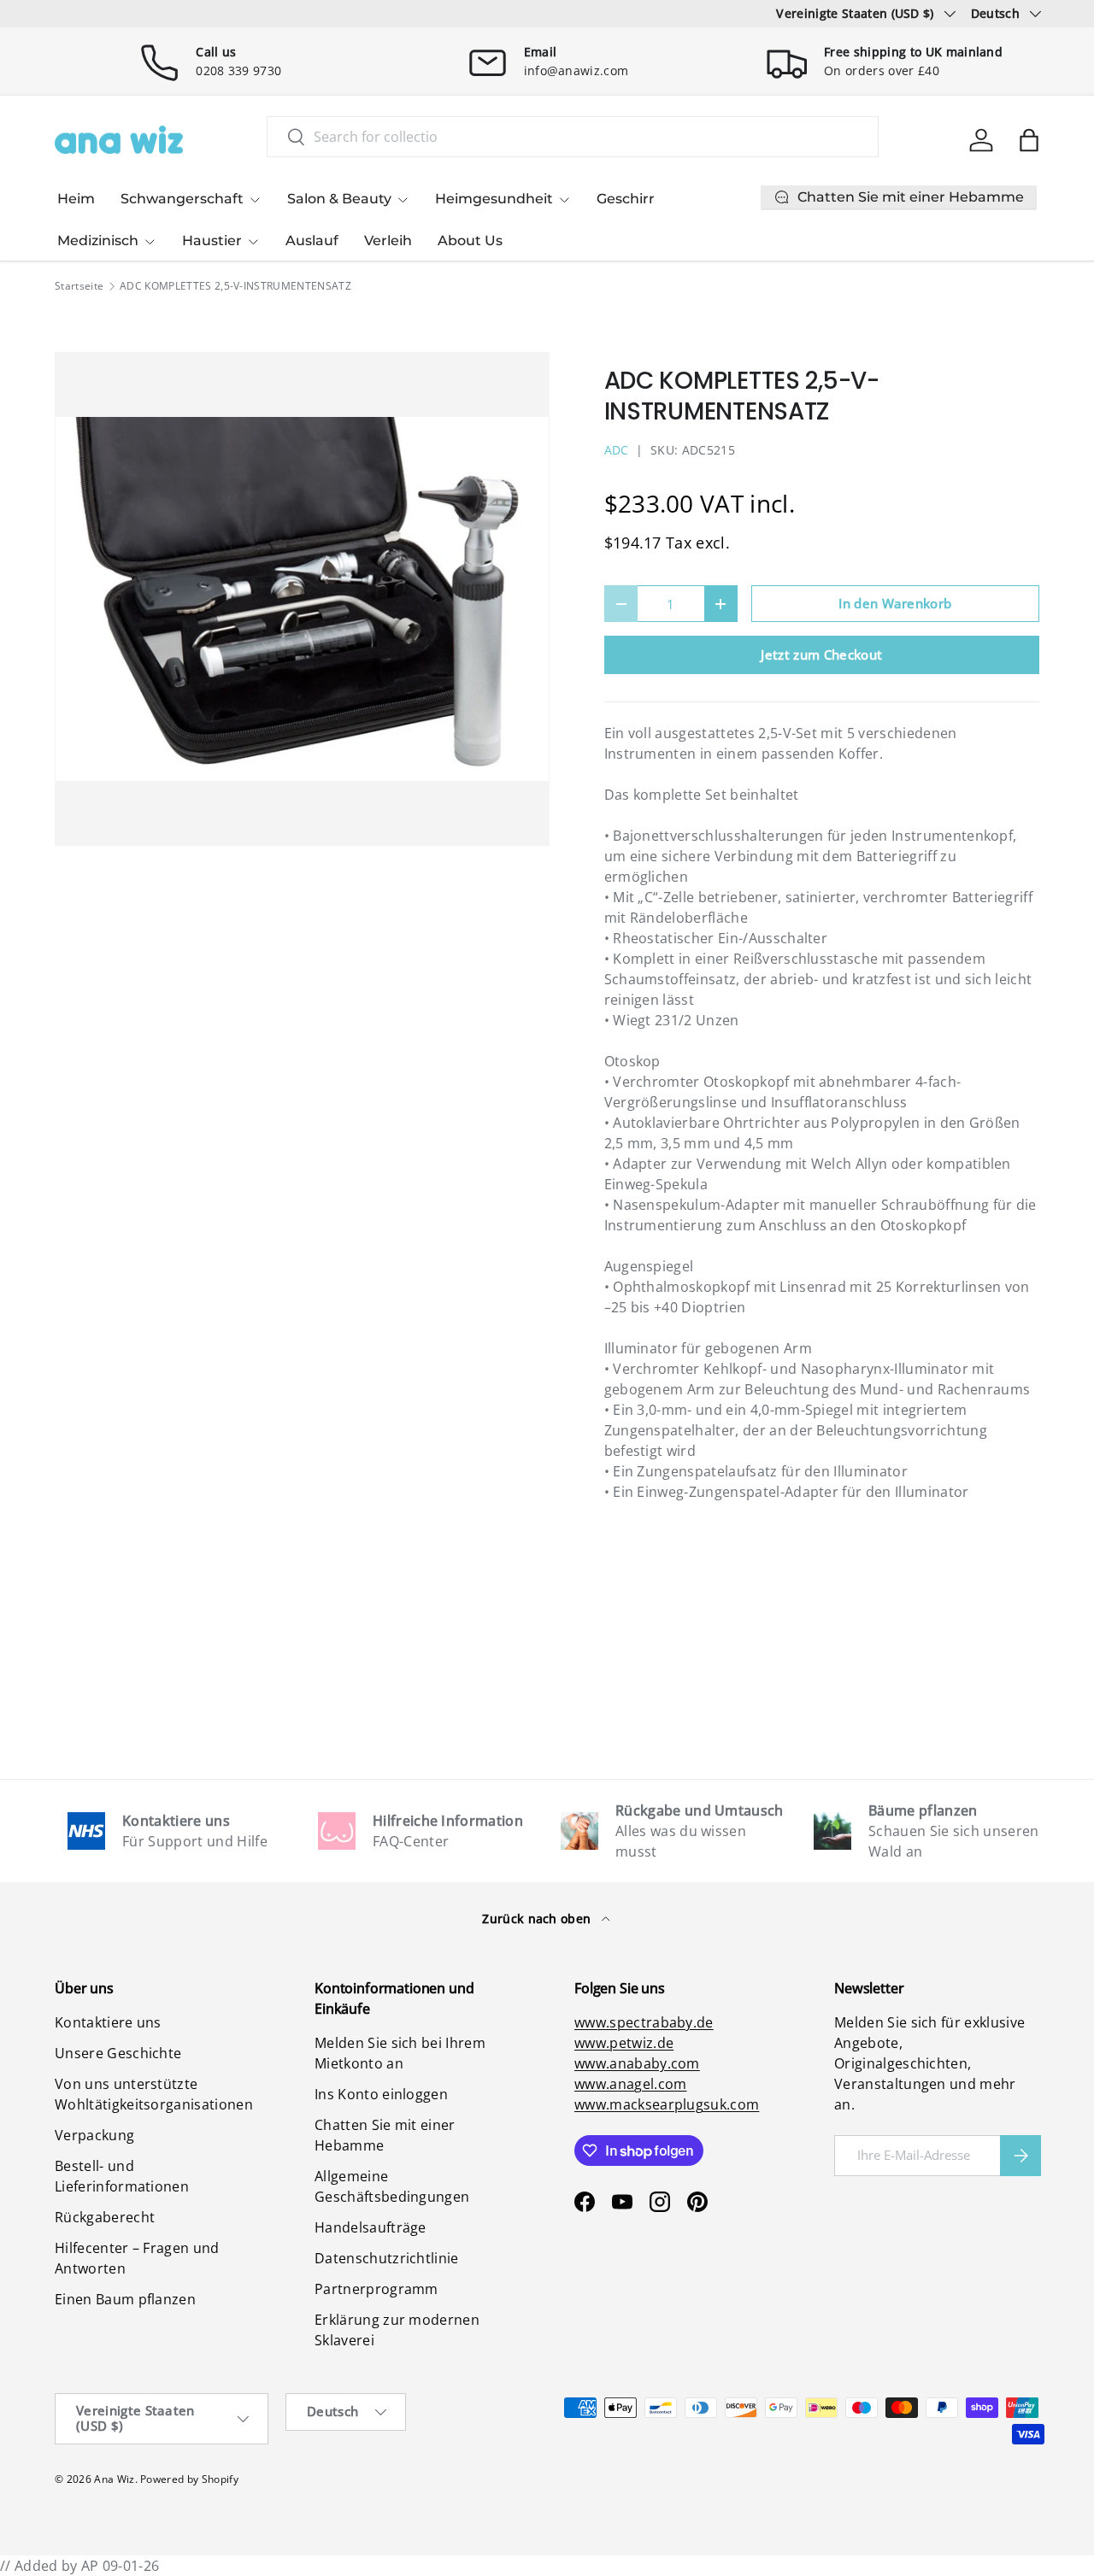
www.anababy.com (637, 2063)
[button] (1029, 140)
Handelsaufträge (371, 2227)
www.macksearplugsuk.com (667, 2104)
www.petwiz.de (624, 2043)
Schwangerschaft (182, 199)
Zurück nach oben (538, 1919)
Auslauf (312, 241)
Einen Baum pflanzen (125, 2299)
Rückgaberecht (105, 2217)
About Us (470, 241)
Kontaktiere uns (108, 2022)
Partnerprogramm (376, 2289)
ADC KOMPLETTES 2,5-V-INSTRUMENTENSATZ (235, 286)
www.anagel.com (630, 2084)
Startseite (79, 286)
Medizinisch (98, 241)
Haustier (212, 241)
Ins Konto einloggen (381, 2094)
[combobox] (573, 137)
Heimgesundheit (494, 199)
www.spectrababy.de (644, 2022)
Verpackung (94, 2135)
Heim (76, 199)
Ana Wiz (114, 2479)
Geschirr (626, 199)
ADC (617, 450)
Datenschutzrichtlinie (387, 2258)
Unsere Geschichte (118, 2053)
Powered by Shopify (189, 2479)
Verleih (388, 241)
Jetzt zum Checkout (821, 654)
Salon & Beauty (339, 199)
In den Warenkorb (895, 603)
